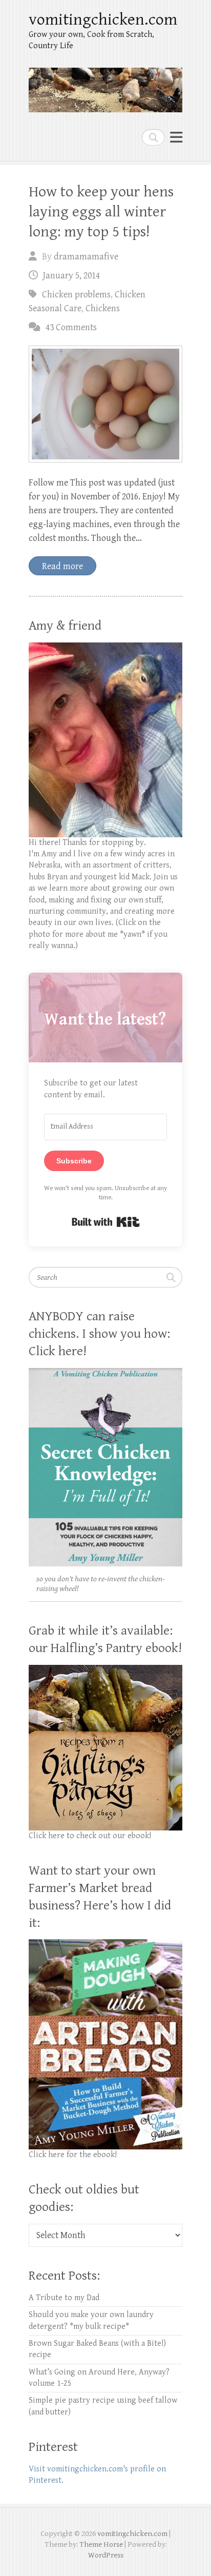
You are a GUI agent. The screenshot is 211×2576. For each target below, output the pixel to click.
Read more (62, 566)
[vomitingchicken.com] (105, 86)
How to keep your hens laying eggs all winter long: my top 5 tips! (101, 212)
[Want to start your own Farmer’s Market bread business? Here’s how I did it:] (105, 1945)
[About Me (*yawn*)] (105, 648)
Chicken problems (76, 295)
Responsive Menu (176, 137)
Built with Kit (106, 1222)
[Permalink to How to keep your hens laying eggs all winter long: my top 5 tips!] (105, 404)
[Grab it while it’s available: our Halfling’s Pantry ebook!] (105, 1670)
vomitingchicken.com (103, 20)
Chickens (103, 308)
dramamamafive (86, 257)
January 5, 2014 (71, 276)
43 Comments (71, 327)
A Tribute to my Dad (64, 2298)
